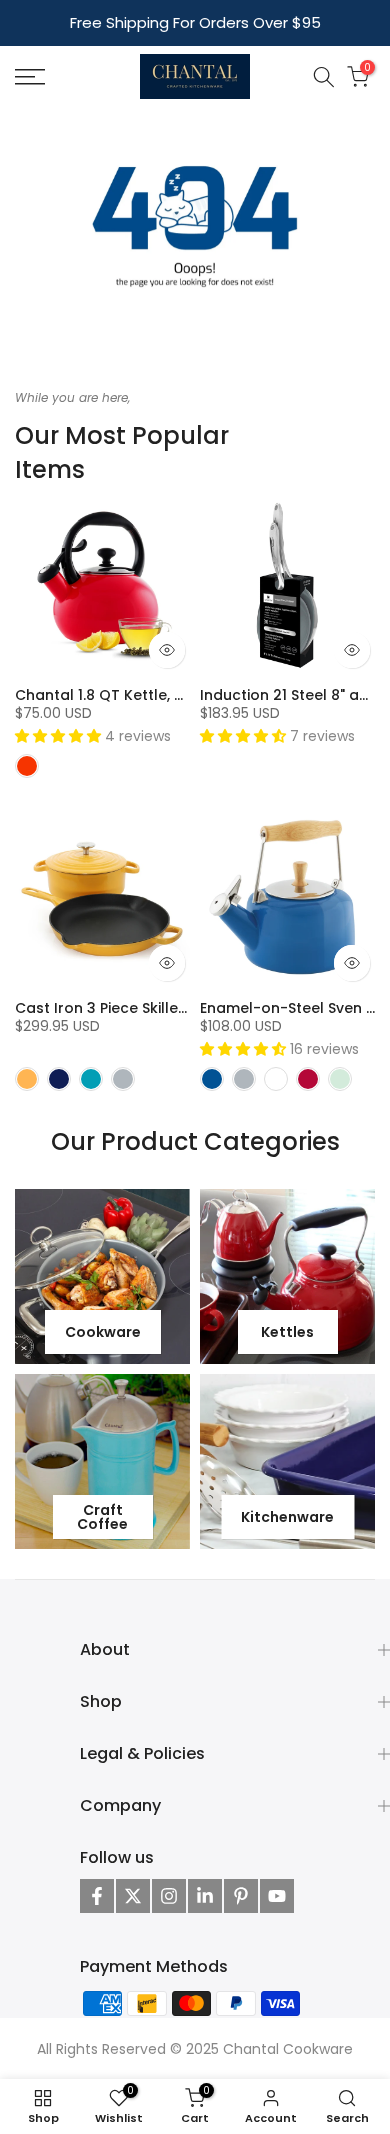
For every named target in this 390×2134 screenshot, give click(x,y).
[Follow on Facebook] (97, 1896)
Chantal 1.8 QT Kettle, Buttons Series (146, 695)
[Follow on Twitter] (133, 1896)
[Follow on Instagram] (169, 1896)
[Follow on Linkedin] (205, 1896)
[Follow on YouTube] (277, 1896)
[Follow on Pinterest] (241, 1896)
